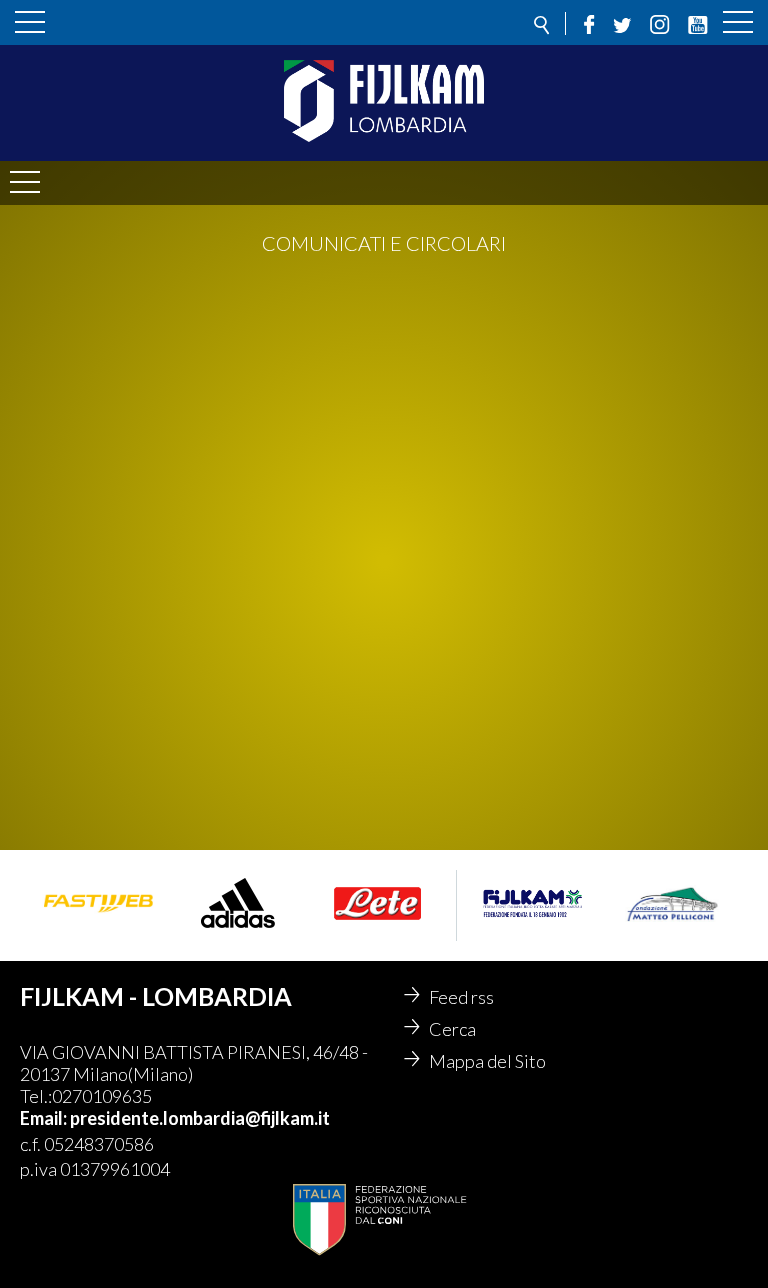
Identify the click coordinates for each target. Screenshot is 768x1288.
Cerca (452, 1029)
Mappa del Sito (487, 1061)
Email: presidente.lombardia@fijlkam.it (175, 1118)
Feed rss (461, 997)
